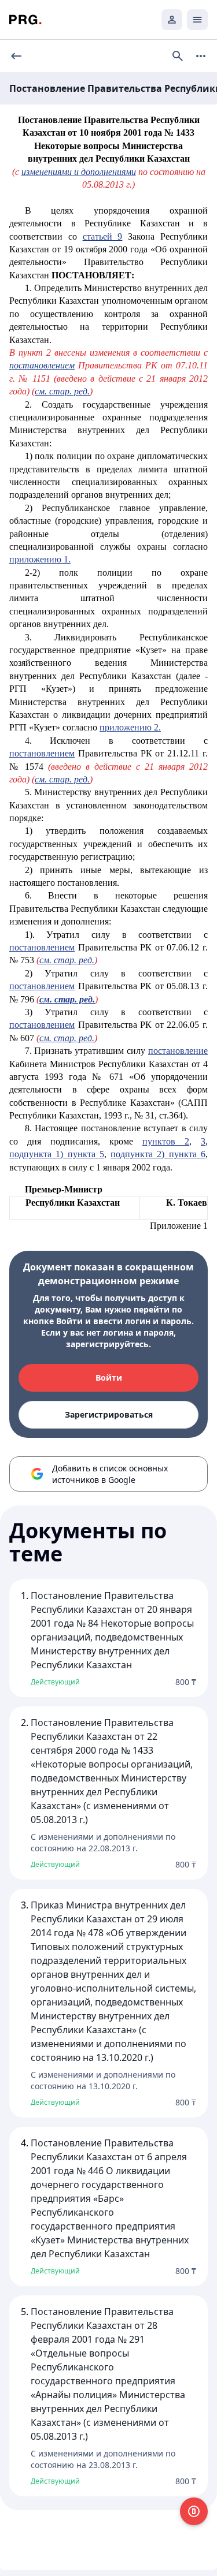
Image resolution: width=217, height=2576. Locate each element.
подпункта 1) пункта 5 (57, 1154)
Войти (109, 1378)
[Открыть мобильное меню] (197, 20)
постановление (178, 1051)
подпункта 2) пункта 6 (158, 1154)
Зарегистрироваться (109, 1414)
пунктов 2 (166, 1141)
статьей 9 (103, 236)
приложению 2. (130, 727)
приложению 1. (40, 559)
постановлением (42, 753)
